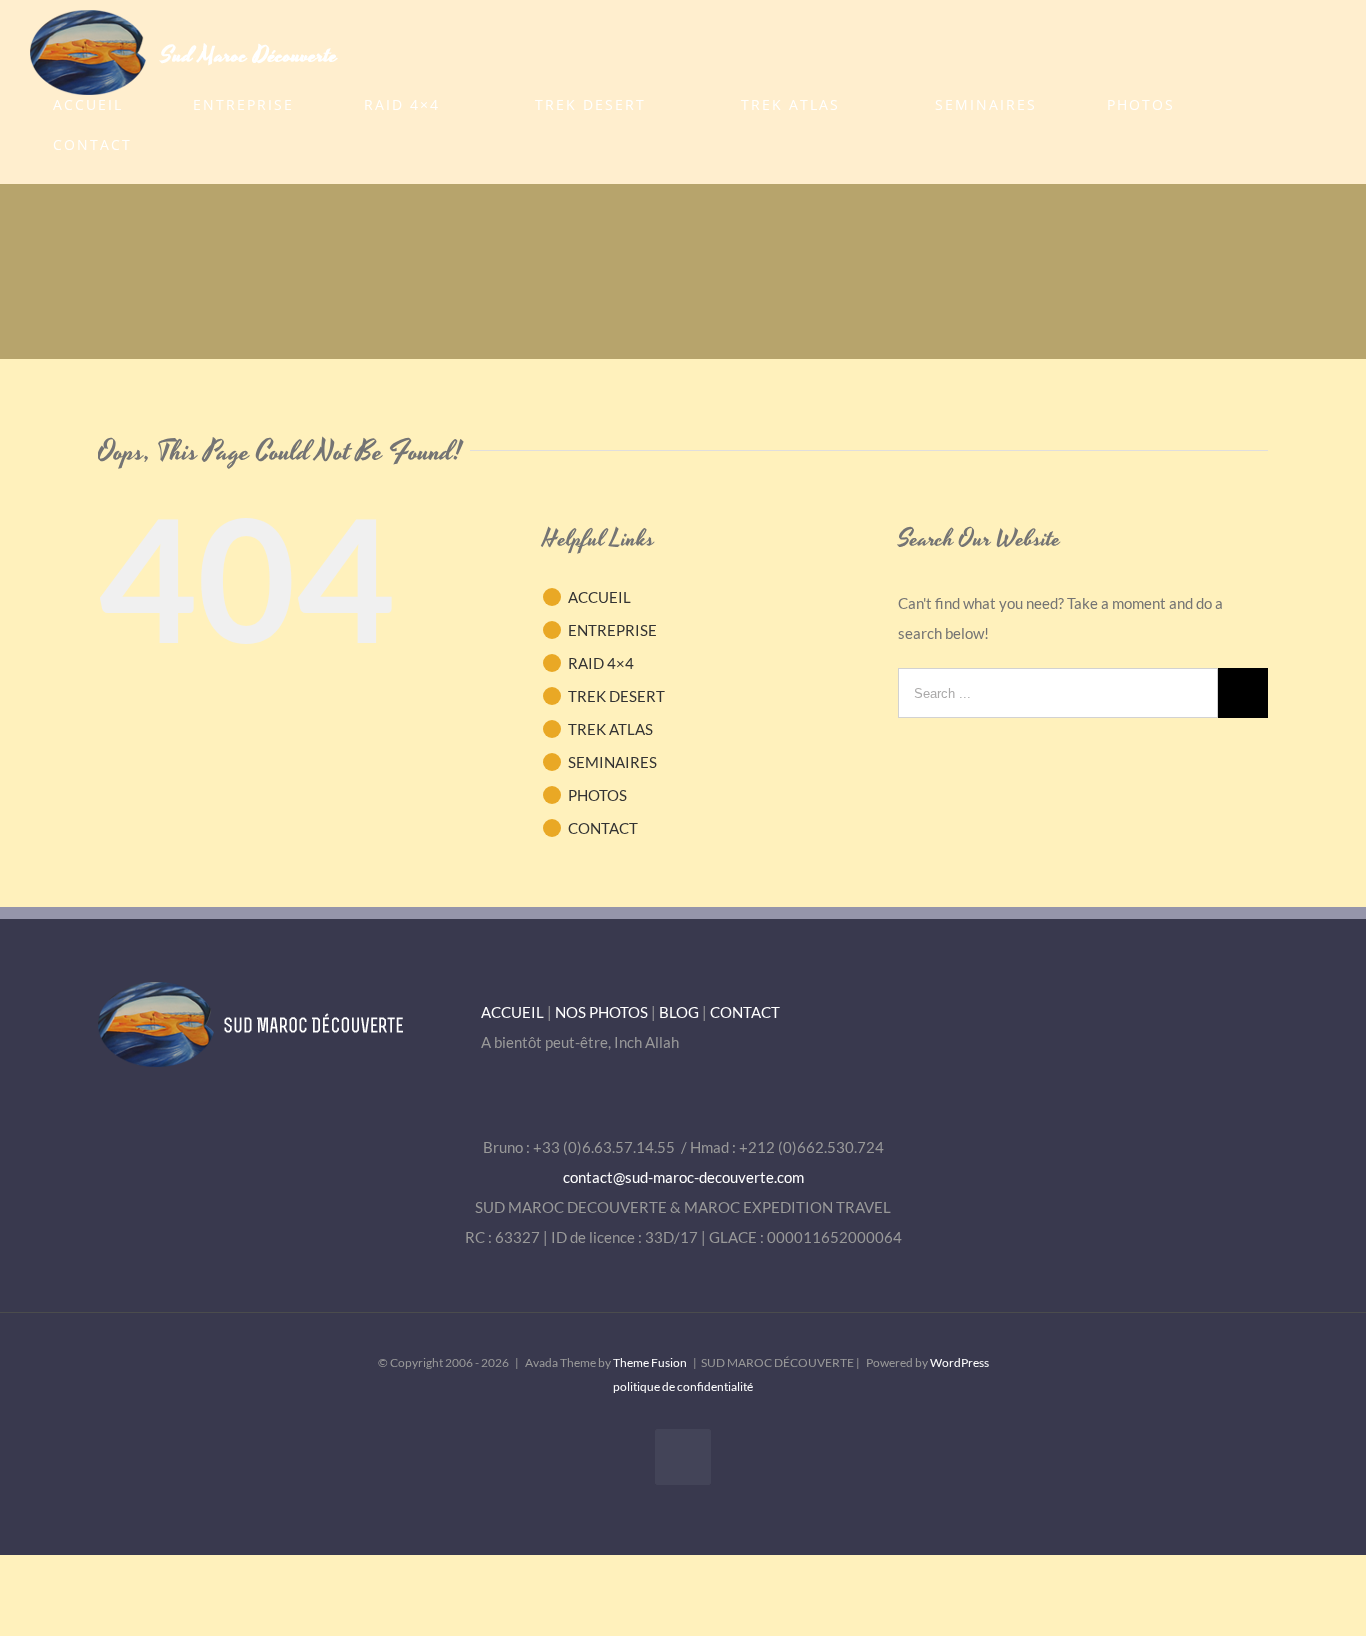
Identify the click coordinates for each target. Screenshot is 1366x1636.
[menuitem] (100, 105)
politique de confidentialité (683, 1386)
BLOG (679, 1012)
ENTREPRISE (612, 630)
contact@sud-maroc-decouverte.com (683, 1177)
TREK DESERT (616, 696)
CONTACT (603, 828)
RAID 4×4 (601, 663)
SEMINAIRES (612, 762)
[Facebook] (683, 1457)
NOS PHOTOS (601, 1012)
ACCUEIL (599, 597)
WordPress (959, 1362)
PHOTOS (597, 795)
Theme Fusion (650, 1362)
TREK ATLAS (610, 729)
